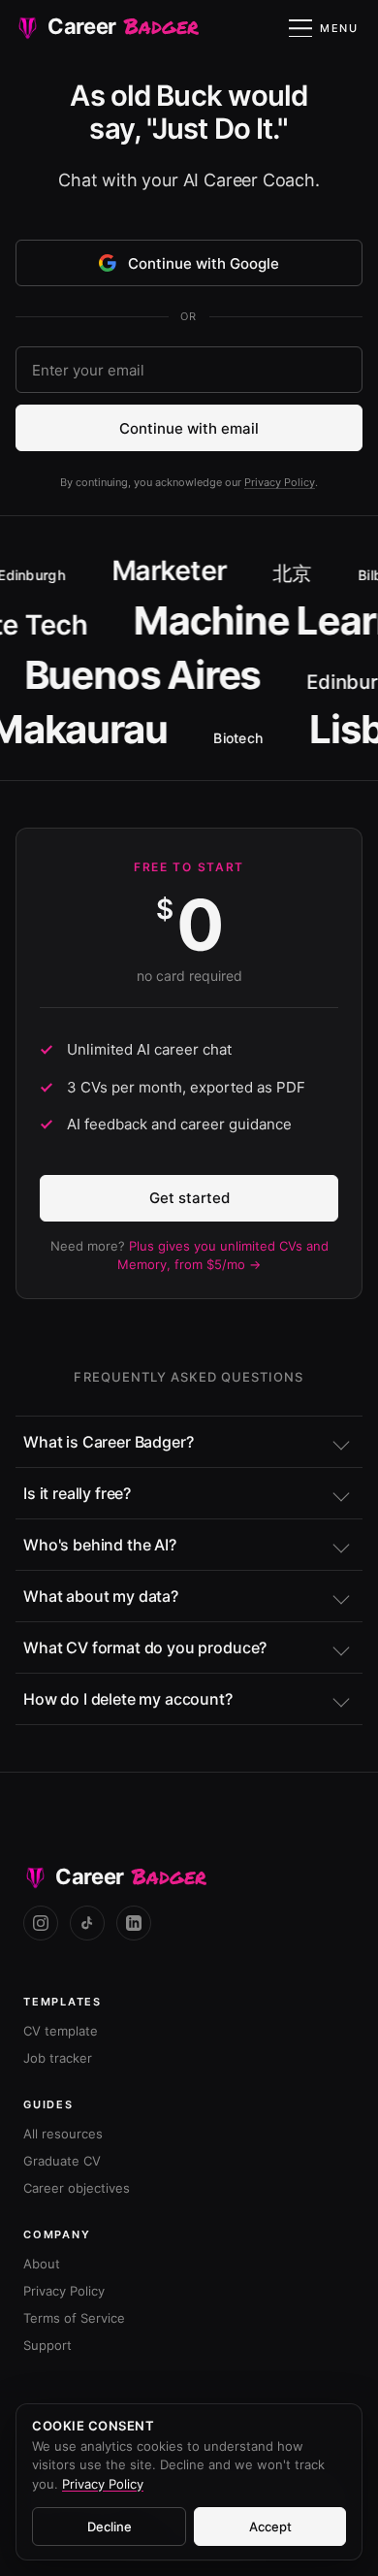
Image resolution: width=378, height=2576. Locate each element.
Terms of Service (74, 2318)
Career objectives (77, 2188)
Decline (110, 2527)
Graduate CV (62, 2161)
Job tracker (58, 2058)
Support (47, 2345)
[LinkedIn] (134, 1923)
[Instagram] (41, 1923)
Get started (189, 1198)
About (42, 2264)
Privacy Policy (280, 482)
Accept (270, 2527)
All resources (63, 2134)
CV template (61, 2031)
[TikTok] (87, 1923)
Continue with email (189, 428)
